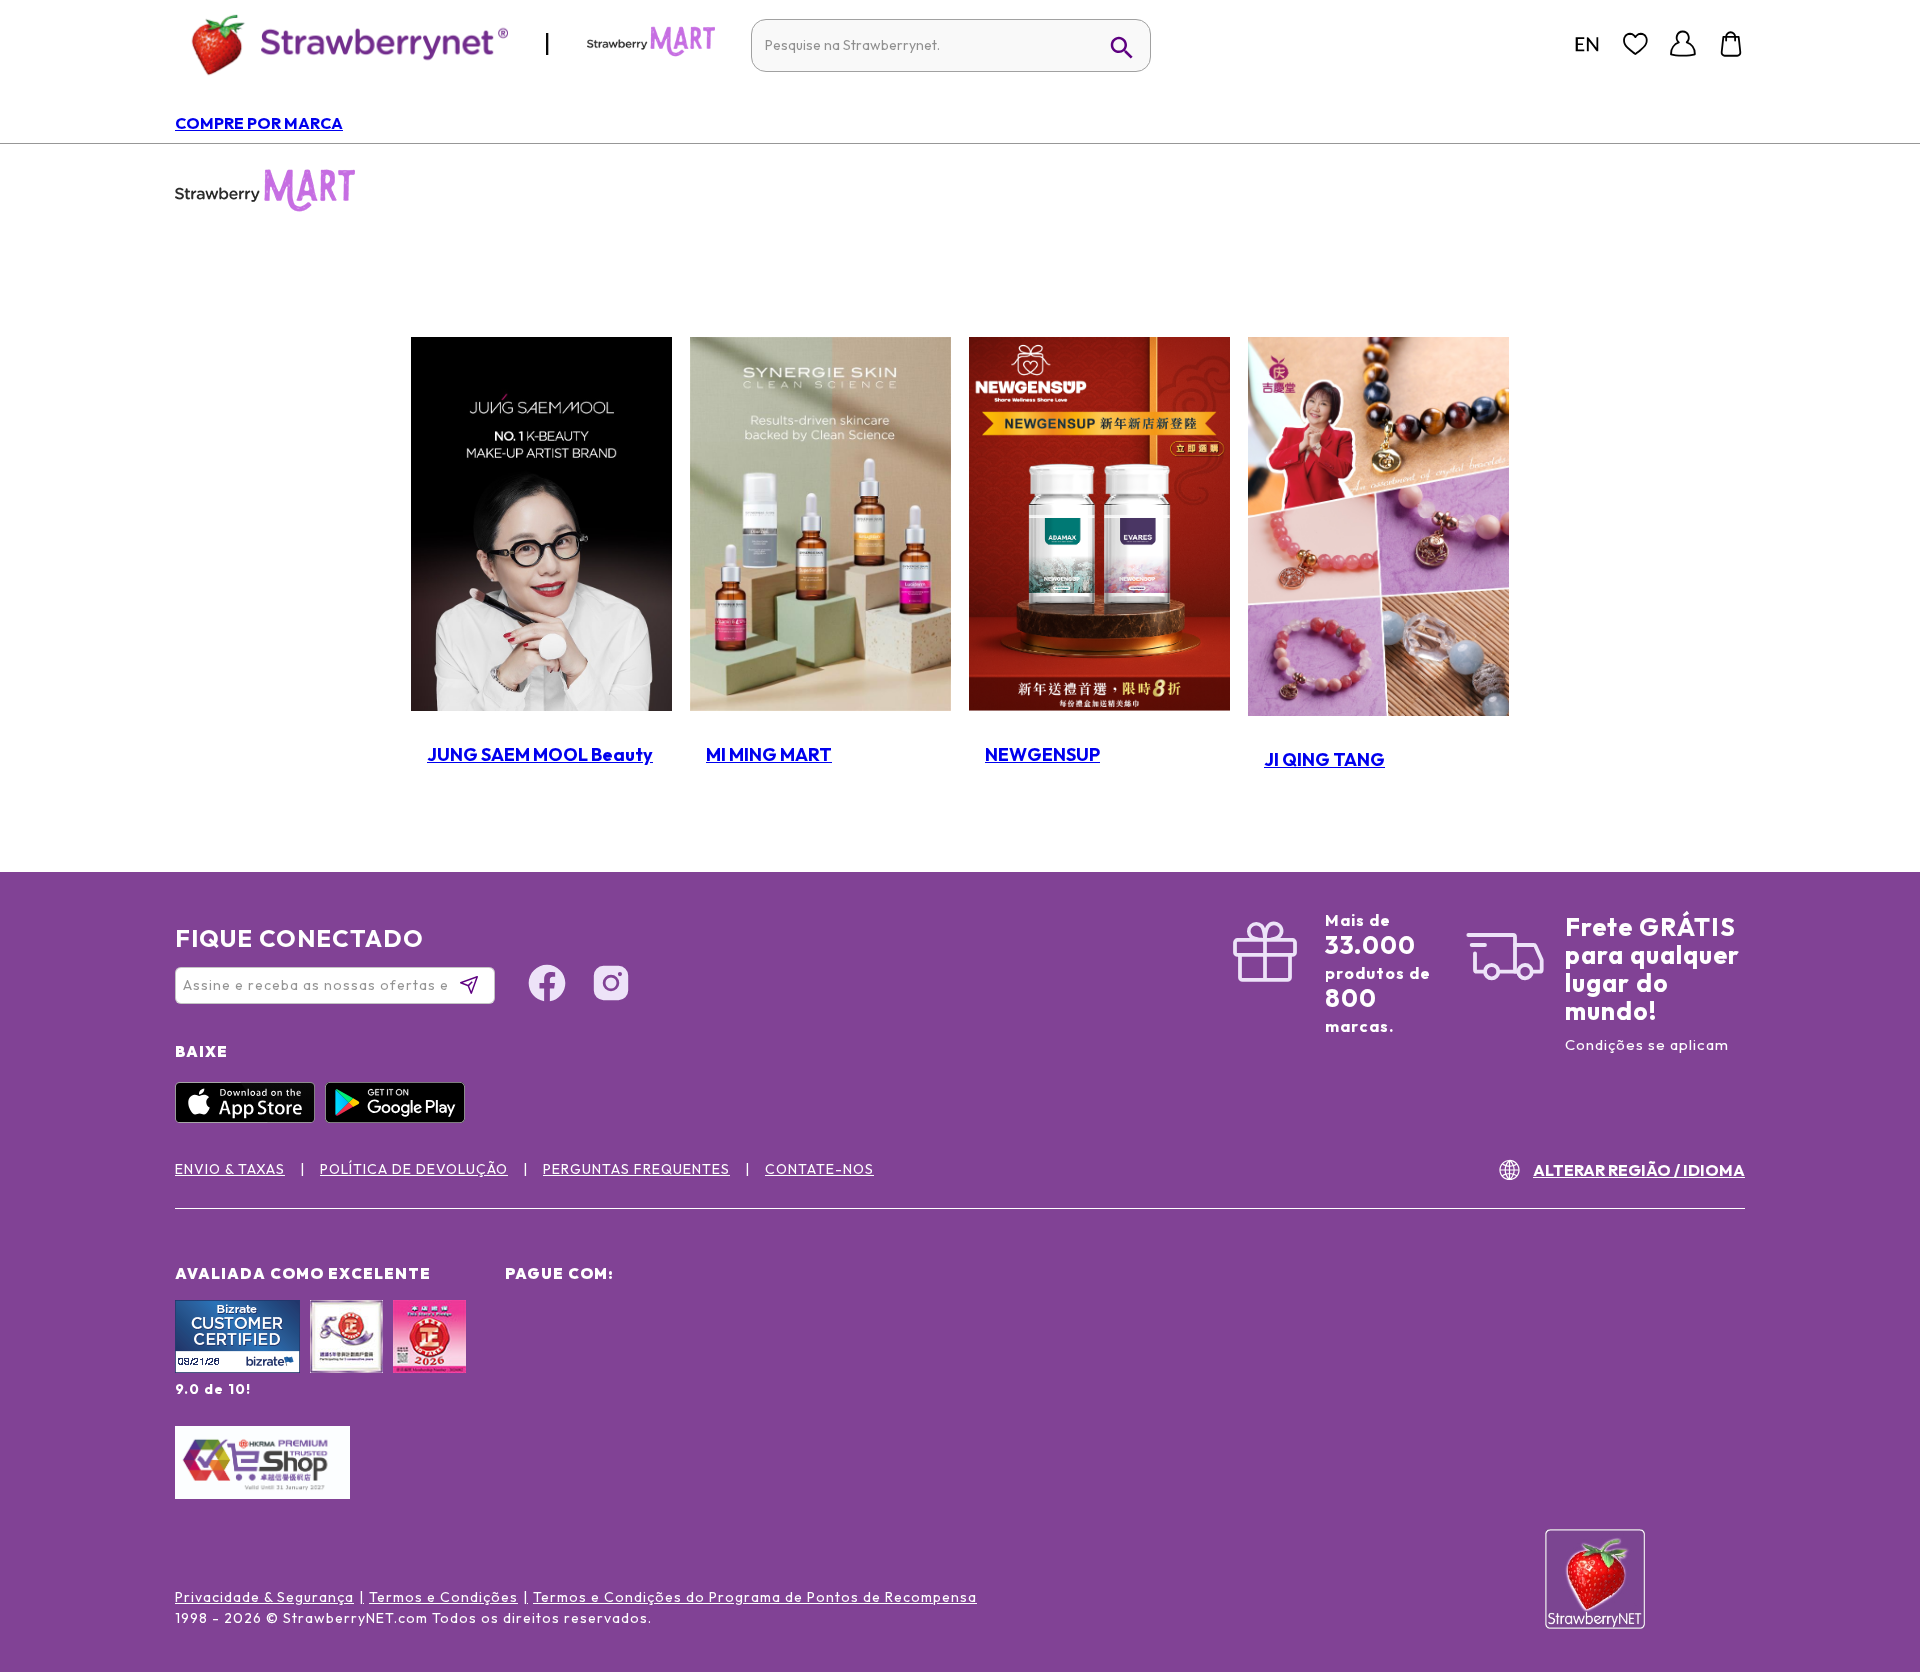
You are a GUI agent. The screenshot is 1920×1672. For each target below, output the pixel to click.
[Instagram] (1864, 1549)
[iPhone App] (250, 1118)
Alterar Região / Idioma (1639, 1170)
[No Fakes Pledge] (429, 1358)
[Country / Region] (1587, 44)
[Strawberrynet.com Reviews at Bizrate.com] (237, 1368)
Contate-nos (819, 1169)
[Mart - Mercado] (651, 52)
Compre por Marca (259, 123)
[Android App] (400, 1118)
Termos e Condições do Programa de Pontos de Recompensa (755, 1597)
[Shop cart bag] (1731, 44)
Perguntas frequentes (636, 1169)
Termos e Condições (443, 1597)
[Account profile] (1683, 44)
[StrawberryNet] (341, 43)
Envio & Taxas (230, 1169)
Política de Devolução (414, 1169)
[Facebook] (1864, 1473)
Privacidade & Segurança (264, 1597)
